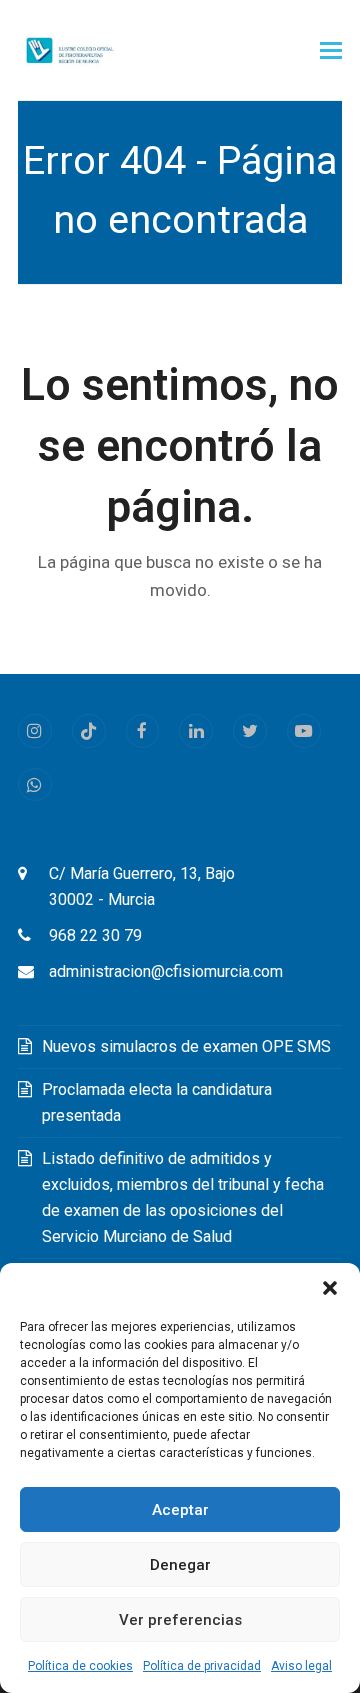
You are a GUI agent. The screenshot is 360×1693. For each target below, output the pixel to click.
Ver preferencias (180, 1620)
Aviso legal (301, 1666)
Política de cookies (80, 1666)
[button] (330, 1288)
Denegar (180, 1565)
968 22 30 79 (95, 935)
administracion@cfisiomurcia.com (166, 971)
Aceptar (180, 1510)
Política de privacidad (202, 1666)
